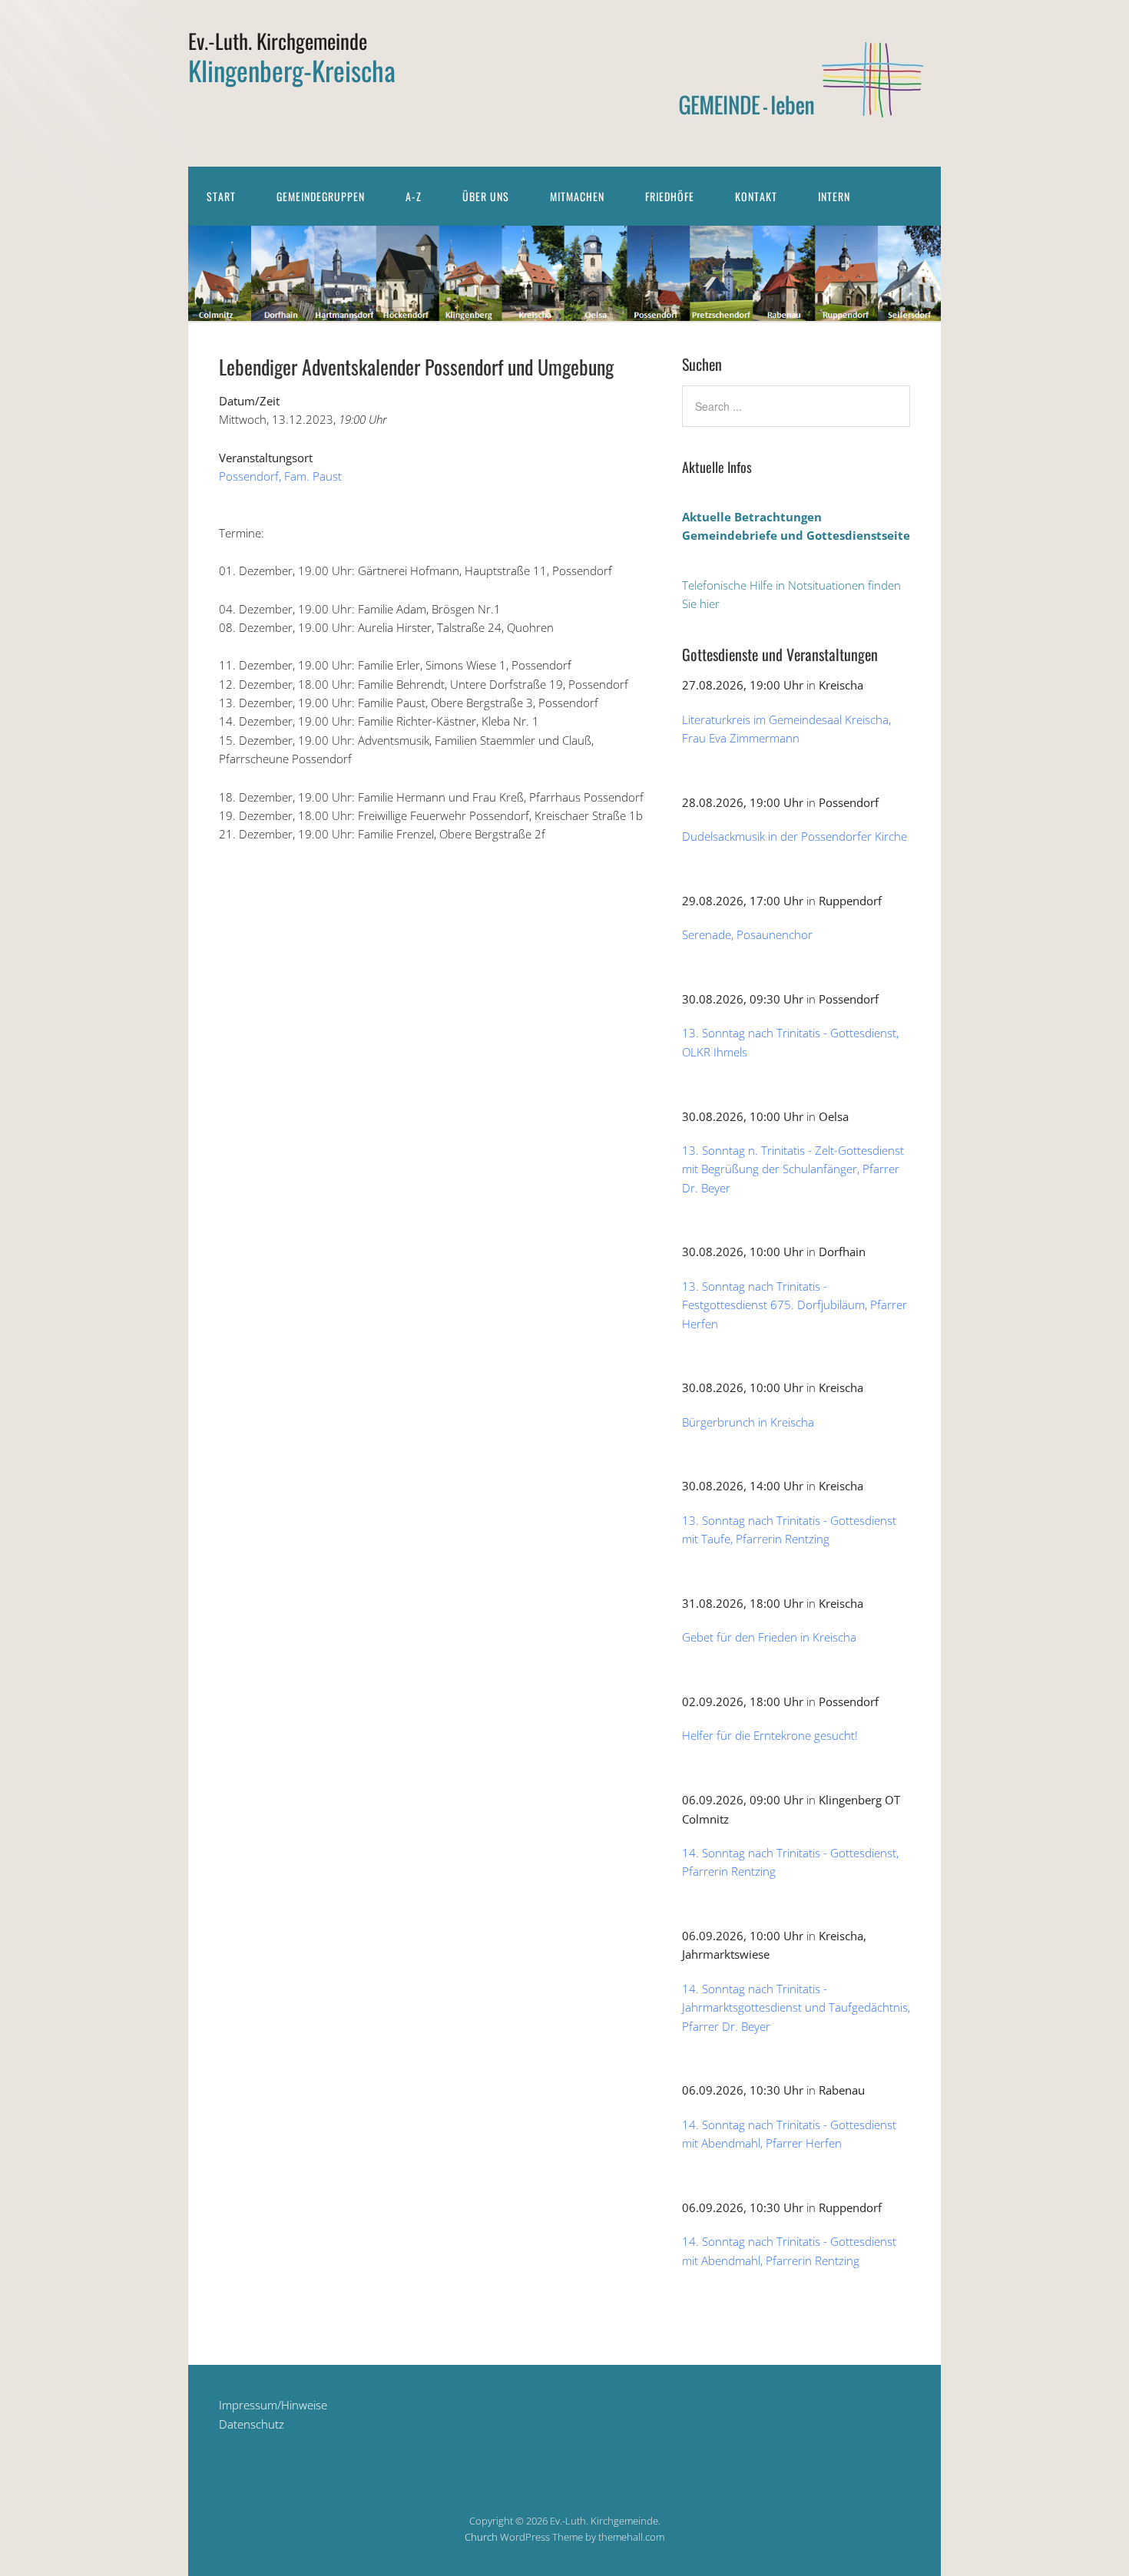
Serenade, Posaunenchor (747, 934)
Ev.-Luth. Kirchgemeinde (278, 41)
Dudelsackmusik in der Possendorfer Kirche (795, 836)
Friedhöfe (670, 196)
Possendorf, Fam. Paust (280, 476)
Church (481, 2537)
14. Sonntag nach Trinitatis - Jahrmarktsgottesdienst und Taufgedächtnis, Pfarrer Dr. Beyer (796, 2007)
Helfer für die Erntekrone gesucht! (770, 1735)
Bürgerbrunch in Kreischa (748, 1422)
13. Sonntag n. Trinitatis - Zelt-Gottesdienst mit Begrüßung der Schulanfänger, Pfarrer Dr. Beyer (793, 1169)
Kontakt (756, 196)
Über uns (486, 196)
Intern (834, 196)
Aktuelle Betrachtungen (752, 517)
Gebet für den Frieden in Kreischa (769, 1637)
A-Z (414, 196)
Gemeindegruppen (321, 196)
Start (221, 196)
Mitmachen (577, 196)
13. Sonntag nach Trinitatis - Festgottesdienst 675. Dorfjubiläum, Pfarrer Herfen (795, 1305)
